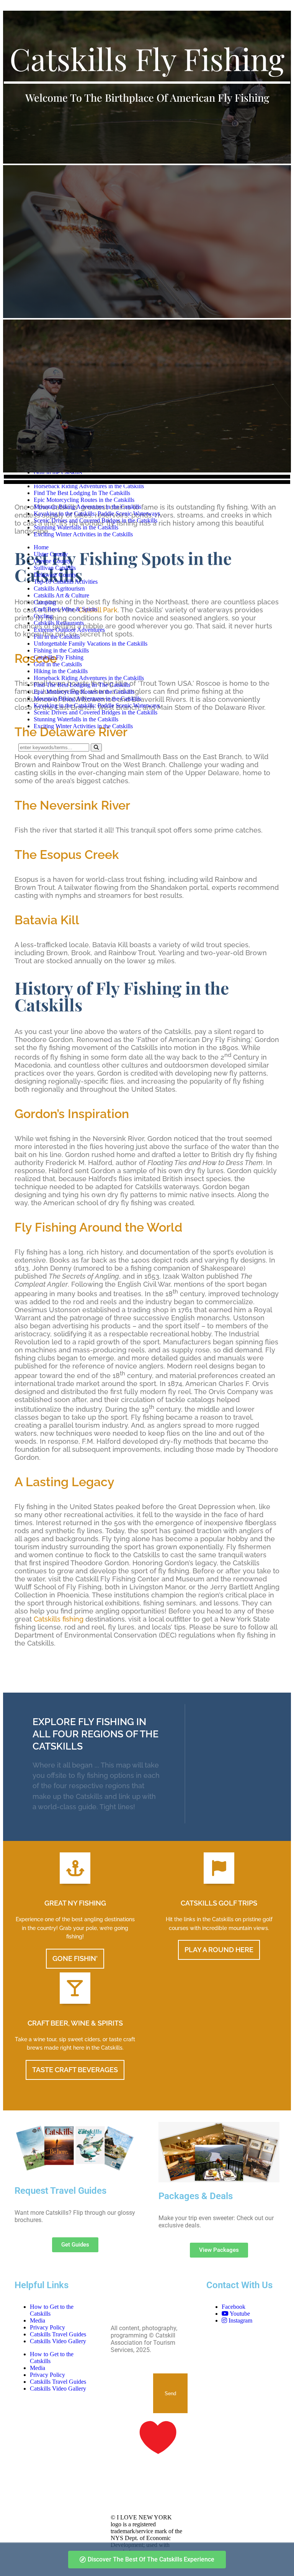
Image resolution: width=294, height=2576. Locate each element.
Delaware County (55, 575)
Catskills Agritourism (59, 588)
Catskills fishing (59, 1619)
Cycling (43, 616)
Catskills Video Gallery (58, 2341)
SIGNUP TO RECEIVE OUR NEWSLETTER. (132, 2384)
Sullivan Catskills (55, 568)
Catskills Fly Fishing (59, 657)
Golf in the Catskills (58, 664)
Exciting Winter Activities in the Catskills (83, 534)
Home (41, 547)
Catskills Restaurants (59, 623)
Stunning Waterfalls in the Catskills (76, 527)
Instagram (240, 2320)
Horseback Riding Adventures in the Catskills (89, 486)
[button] (147, 477)
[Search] (96, 747)
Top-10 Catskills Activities (66, 582)
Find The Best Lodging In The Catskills (82, 493)
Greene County (52, 561)
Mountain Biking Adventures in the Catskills (87, 507)
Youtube (239, 2314)
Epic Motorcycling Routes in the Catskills (84, 500)
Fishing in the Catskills (61, 650)
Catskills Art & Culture (61, 595)
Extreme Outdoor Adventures (69, 630)
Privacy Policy (47, 2327)
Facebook (234, 2307)
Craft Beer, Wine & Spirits (65, 609)
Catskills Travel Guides (58, 2334)
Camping (45, 602)
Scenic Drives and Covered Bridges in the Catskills (96, 520)
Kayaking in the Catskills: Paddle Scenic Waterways (97, 514)
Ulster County (51, 554)
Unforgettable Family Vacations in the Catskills (91, 644)
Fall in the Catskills (57, 637)
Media (38, 2320)
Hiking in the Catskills (61, 671)
